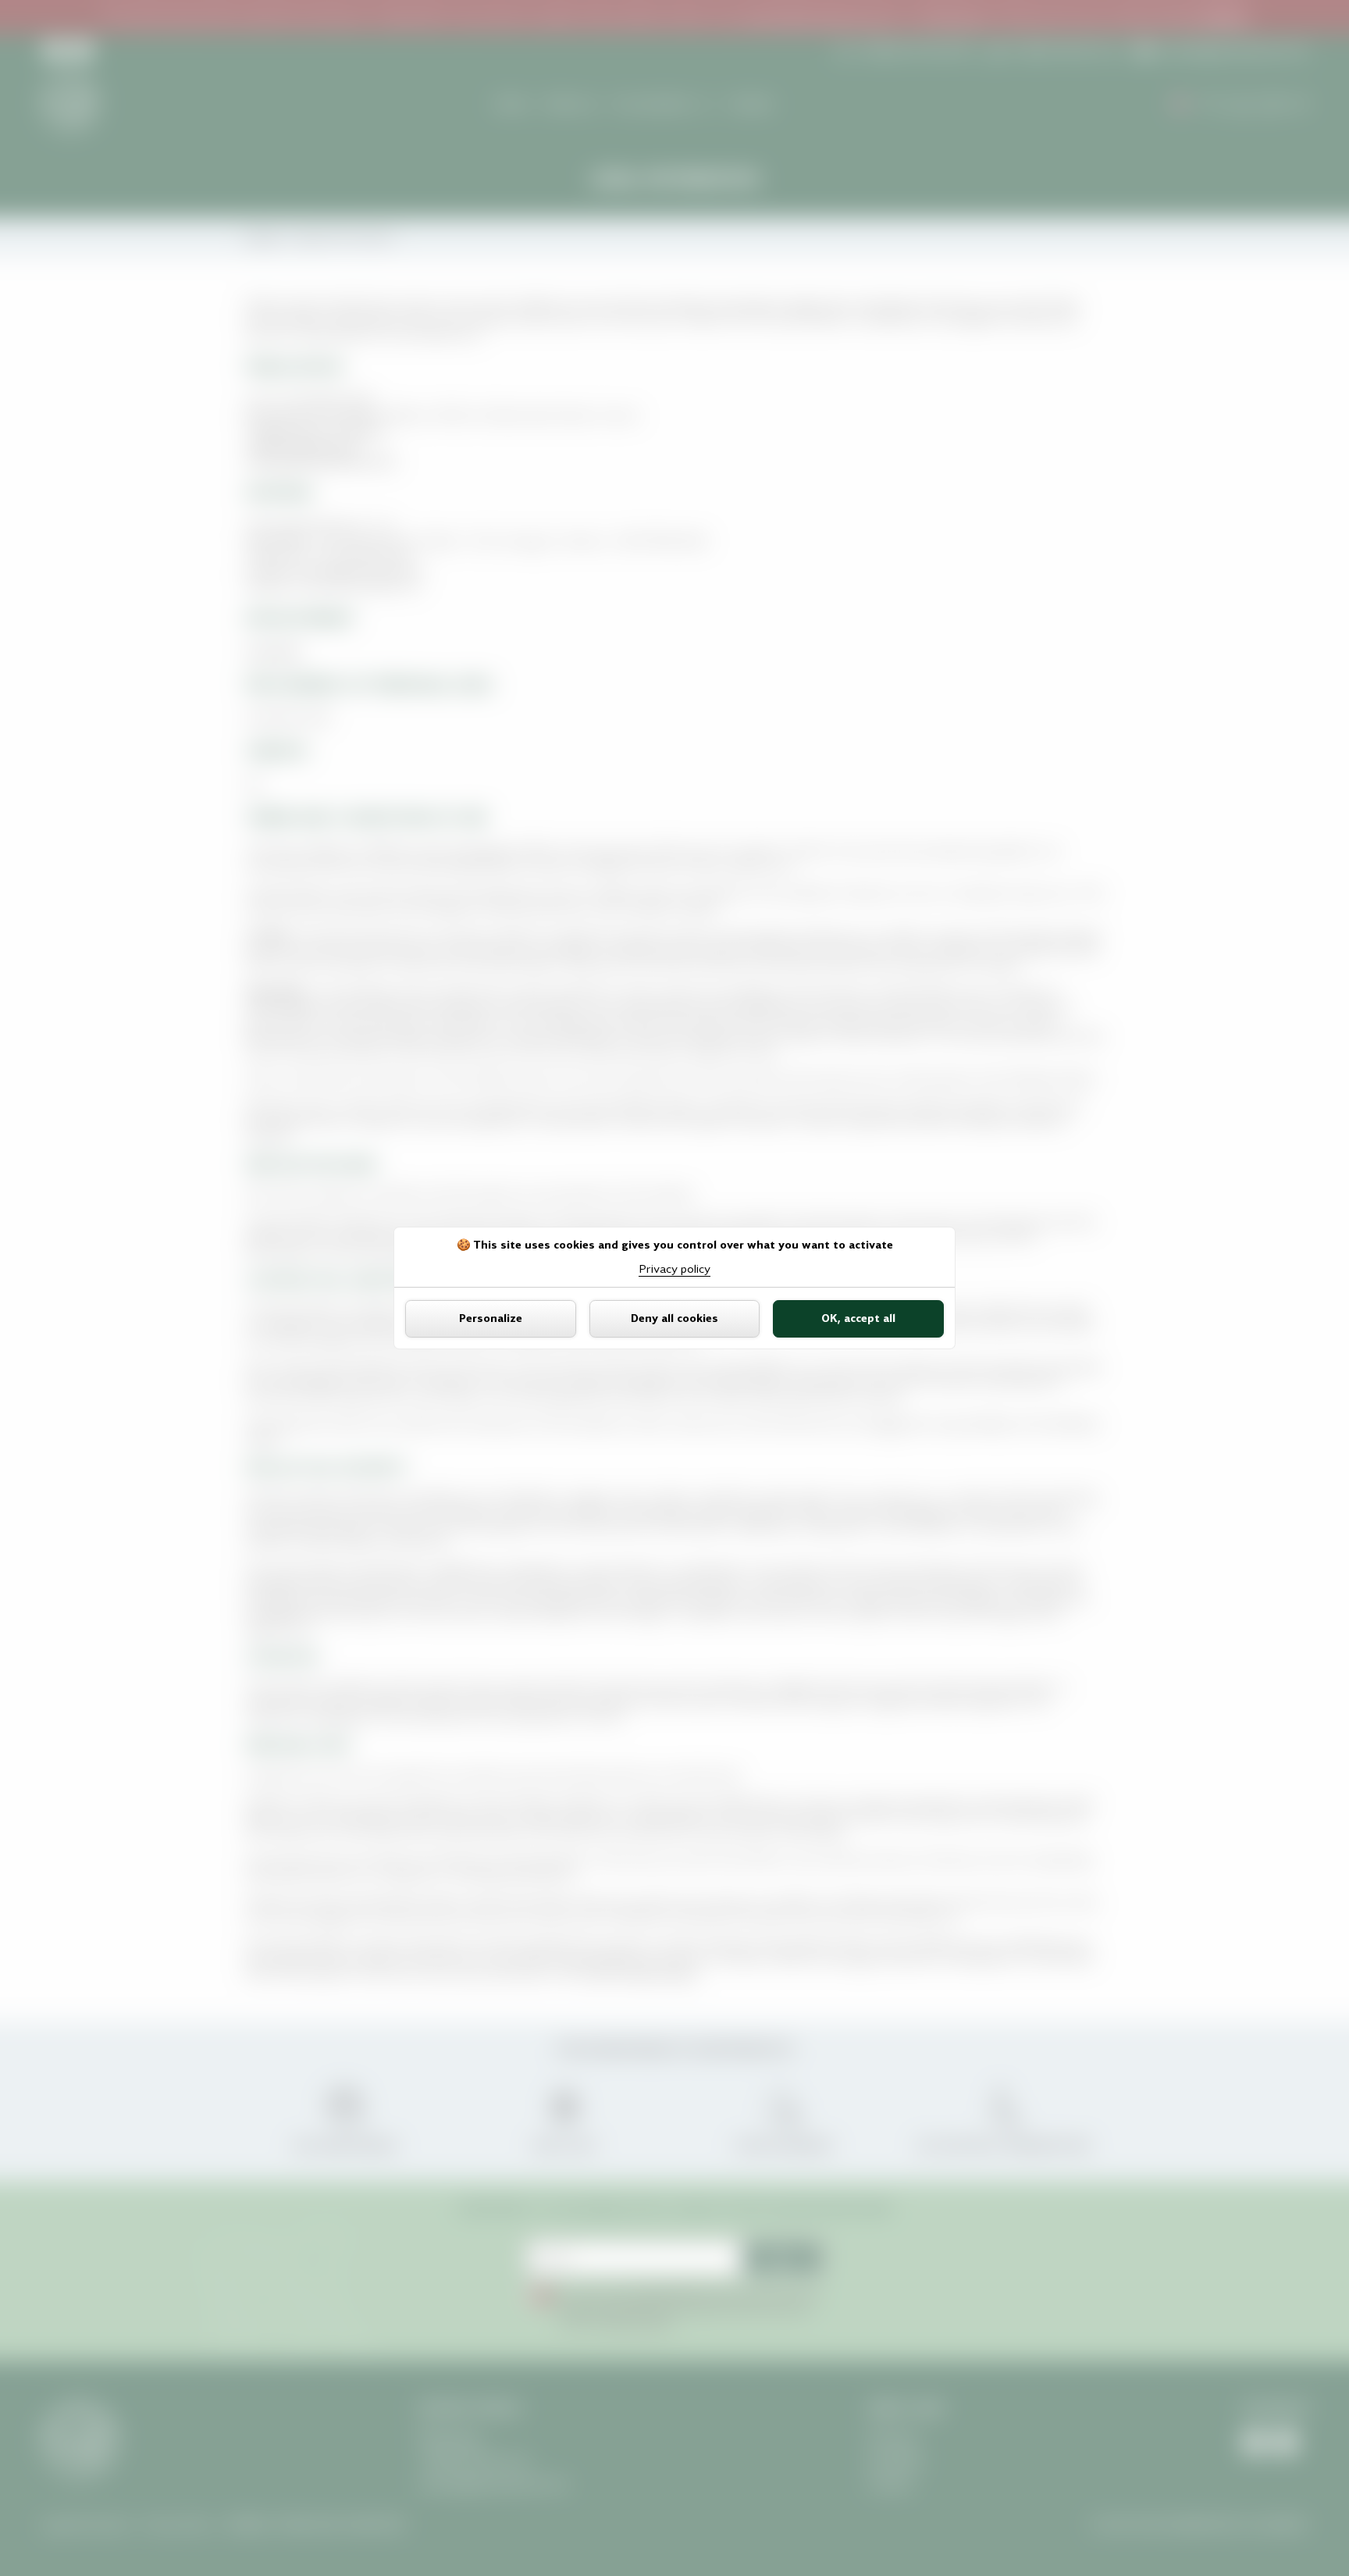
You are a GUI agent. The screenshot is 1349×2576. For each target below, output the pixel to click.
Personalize (491, 1318)
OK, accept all (858, 1318)
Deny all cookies (674, 1318)
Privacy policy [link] (674, 1269)
